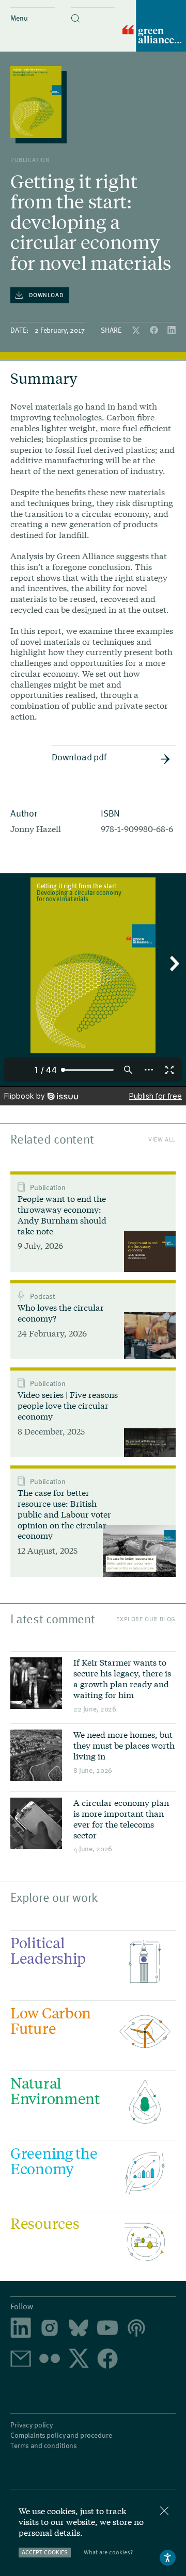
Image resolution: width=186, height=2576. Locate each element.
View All (162, 1139)
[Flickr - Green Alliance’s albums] (50, 2359)
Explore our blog (146, 1619)
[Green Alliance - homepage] (154, 27)
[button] (93, 10)
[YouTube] (107, 2328)
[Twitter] (137, 331)
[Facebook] (155, 331)
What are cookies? (108, 2552)
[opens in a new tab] (50, 2329)
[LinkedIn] (172, 331)
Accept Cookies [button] (45, 2552)
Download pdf (79, 756)
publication (30, 159)
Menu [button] (19, 18)
